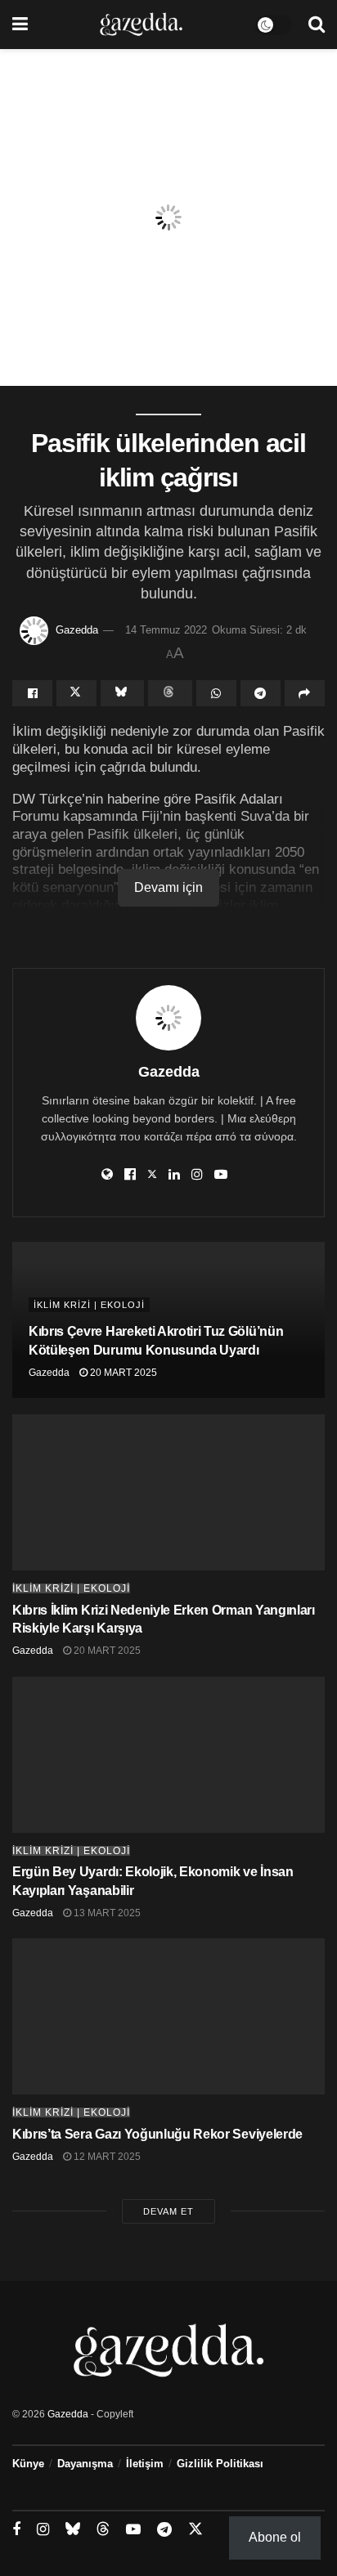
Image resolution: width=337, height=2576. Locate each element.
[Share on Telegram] (261, 693)
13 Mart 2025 (106, 1913)
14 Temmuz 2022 (166, 630)
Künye (28, 2464)
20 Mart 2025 (122, 1373)
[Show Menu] (20, 25)
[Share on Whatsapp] (216, 693)
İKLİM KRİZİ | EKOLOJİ (89, 1305)
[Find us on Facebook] (16, 2530)
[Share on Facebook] (32, 693)
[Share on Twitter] (76, 693)
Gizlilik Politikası (220, 2464)
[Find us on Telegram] (164, 2530)
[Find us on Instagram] (43, 2530)
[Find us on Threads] (103, 2529)
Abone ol (275, 2537)
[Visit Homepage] (141, 25)
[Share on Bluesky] (122, 693)
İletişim (145, 2464)
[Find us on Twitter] (195, 2529)
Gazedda (77, 630)
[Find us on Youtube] (133, 2530)
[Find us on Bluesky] (73, 2529)
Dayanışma (85, 2464)
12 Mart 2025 (106, 2157)
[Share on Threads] (170, 693)
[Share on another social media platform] (305, 693)
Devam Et (168, 2211)
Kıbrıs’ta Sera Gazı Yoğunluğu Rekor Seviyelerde (157, 2134)
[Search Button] (317, 25)
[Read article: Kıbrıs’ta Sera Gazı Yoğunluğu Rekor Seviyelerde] (168, 2016)
